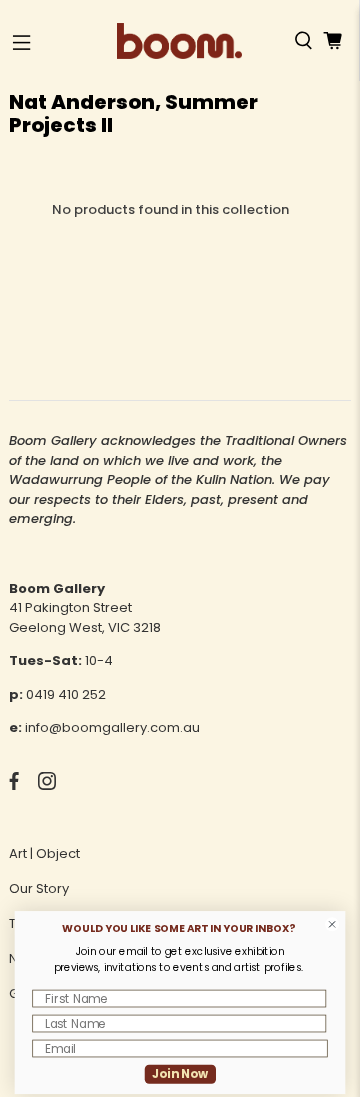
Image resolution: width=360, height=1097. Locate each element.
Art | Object (44, 853)
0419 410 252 (66, 694)
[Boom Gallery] (180, 41)
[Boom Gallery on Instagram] (47, 785)
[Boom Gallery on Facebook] (14, 785)
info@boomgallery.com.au (112, 727)
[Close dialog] (332, 924)
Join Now (180, 1073)
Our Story (39, 888)
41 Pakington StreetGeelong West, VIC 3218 (85, 617)
